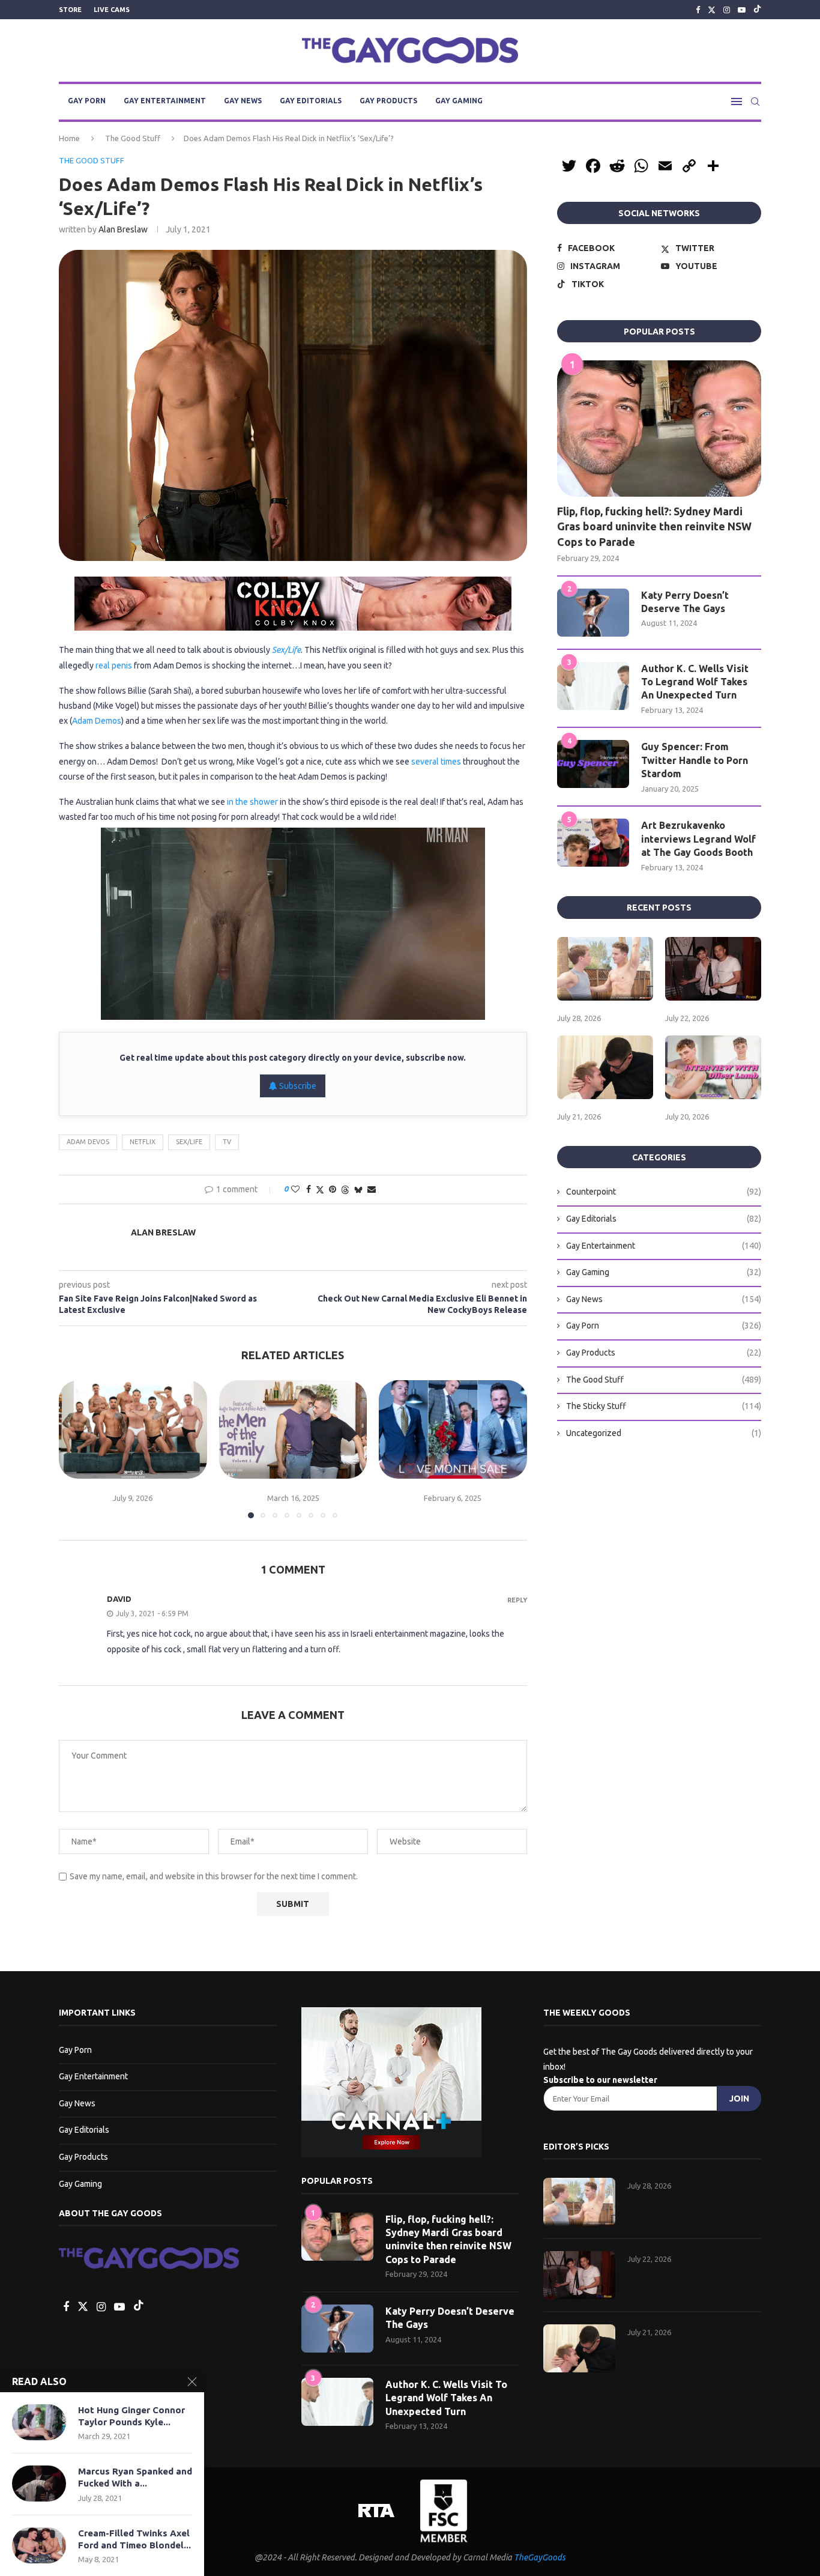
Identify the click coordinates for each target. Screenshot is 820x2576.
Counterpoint (664, 1192)
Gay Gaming (459, 101)
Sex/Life (189, 1142)
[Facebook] (698, 10)
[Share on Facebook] (309, 1189)
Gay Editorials (311, 101)
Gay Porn (87, 101)
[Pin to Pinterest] (333, 1189)
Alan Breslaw (123, 229)
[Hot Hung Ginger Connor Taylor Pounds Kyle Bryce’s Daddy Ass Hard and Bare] (39, 2422)
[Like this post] (295, 1189)
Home (69, 138)
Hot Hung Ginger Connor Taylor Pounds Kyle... (131, 2416)
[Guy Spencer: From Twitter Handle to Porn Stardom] (593, 764)
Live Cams (112, 10)
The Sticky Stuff (664, 1406)
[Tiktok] (757, 10)
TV (227, 1142)
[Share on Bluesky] (358, 1190)
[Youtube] (742, 10)
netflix (143, 1142)
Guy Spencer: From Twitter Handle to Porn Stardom (695, 760)
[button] (75, 1449)
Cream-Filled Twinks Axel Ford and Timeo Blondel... (134, 2539)
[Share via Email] (372, 1189)
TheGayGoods (540, 2557)
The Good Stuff (133, 138)
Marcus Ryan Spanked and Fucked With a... (135, 2477)
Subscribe (297, 1086)
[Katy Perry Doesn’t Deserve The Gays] (593, 613)
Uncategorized (664, 1433)
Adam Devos (88, 1142)
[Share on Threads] (345, 1190)
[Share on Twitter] (320, 1190)
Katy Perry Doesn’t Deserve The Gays (685, 602)
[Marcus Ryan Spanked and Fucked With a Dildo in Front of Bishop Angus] (39, 2484)
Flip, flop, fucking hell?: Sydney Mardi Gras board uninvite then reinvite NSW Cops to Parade (654, 526)
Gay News (243, 101)
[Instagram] (727, 10)
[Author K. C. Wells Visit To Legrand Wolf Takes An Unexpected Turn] (593, 686)
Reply (517, 1600)
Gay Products (388, 101)
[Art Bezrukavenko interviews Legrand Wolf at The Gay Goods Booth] (593, 843)
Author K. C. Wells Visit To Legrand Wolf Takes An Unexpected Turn (695, 682)
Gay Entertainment (165, 101)
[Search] (755, 102)
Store (70, 10)
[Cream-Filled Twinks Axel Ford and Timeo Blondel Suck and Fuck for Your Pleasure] (39, 2545)
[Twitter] (712, 10)
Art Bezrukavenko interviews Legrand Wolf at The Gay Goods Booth (698, 839)
